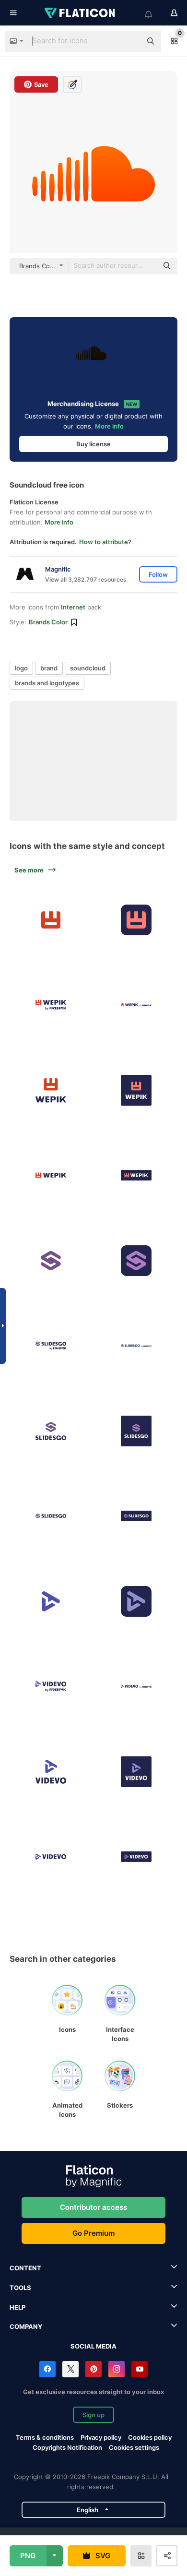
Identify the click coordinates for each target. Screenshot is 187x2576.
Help (18, 2307)
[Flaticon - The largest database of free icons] (81, 13)
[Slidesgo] (51, 1260)
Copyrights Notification (67, 2447)
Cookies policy (150, 2437)
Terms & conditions (45, 2437)
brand (49, 668)
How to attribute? (105, 542)
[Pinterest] (93, 2369)
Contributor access (93, 2207)
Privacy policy (101, 2437)
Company (26, 2326)
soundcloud (88, 668)
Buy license (93, 444)
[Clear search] (129, 41)
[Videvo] (51, 1601)
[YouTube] (140, 2369)
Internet (73, 607)
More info (109, 426)
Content (25, 2268)
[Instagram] (117, 2369)
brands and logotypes (47, 683)
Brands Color (48, 622)
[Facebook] (47, 2369)
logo (21, 668)
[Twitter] (70, 2369)
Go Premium (93, 2233)
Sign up (93, 2415)
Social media (93, 2346)
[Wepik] (51, 920)
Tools (20, 2288)
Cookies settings (134, 2448)
